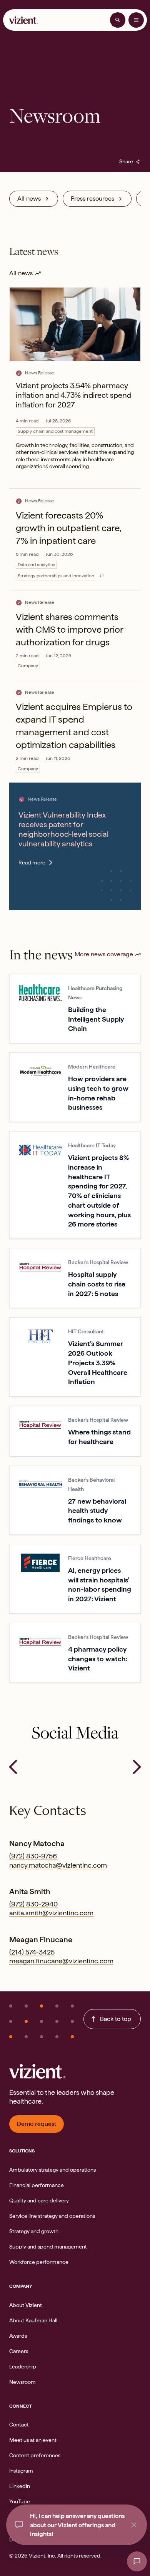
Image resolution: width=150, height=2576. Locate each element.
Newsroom (22, 2382)
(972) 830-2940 (33, 1904)
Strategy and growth (34, 2231)
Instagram (21, 2471)
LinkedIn (20, 2486)
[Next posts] (137, 1767)
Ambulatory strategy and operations (52, 2170)
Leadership (23, 2367)
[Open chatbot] (137, 2561)
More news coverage (104, 954)
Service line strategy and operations (52, 2216)
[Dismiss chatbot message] (134, 2525)
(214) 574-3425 (32, 1952)
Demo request (37, 2124)
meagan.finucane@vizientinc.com (61, 1961)
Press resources (92, 199)
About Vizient (26, 2305)
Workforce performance (39, 2262)
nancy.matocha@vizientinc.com (58, 1865)
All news (29, 199)
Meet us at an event (33, 2440)
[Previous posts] (13, 1767)
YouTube (20, 2501)
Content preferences (35, 2455)
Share (130, 161)
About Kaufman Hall (33, 2320)
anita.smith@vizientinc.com (51, 1913)
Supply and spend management (48, 2247)
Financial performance (37, 2185)
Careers (19, 2351)
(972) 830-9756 (33, 1856)
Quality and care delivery (39, 2200)
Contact (19, 2425)
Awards (18, 2336)
